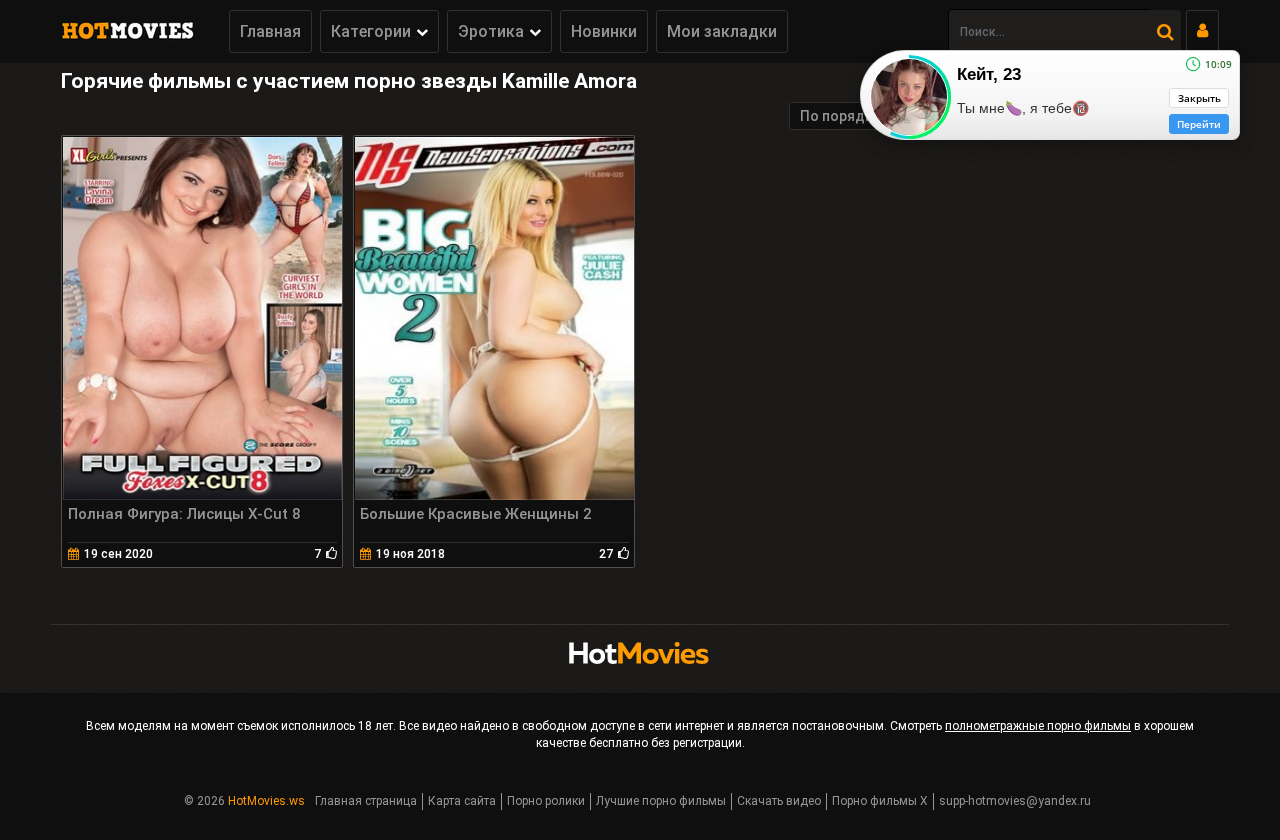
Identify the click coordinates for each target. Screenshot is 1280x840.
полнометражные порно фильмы (1038, 726)
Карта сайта (462, 801)
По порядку (840, 116)
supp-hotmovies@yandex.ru (1015, 801)
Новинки (604, 31)
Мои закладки (722, 31)
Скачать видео (779, 801)
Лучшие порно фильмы (661, 801)
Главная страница (366, 801)
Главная (270, 31)
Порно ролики (546, 801)
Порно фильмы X (880, 801)
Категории (371, 31)
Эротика (491, 31)
